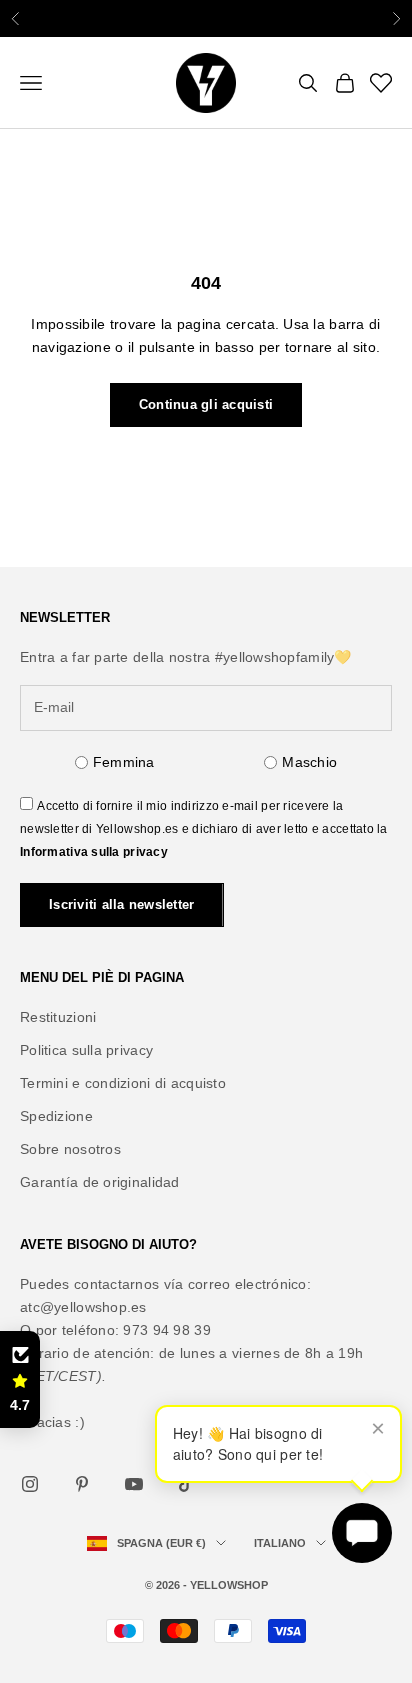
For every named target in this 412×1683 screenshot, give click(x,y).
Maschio (309, 762)
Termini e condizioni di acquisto (123, 1083)
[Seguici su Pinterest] (82, 1484)
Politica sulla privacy (86, 1050)
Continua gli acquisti (206, 404)
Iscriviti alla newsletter (122, 904)
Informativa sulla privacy (94, 852)
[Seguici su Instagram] (30, 1484)
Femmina (124, 762)
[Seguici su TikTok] (186, 1484)
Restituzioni (58, 1017)
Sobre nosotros (70, 1149)
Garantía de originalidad (100, 1182)
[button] (20, 1380)
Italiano (280, 1543)
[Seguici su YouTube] (134, 1484)
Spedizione (56, 1116)
